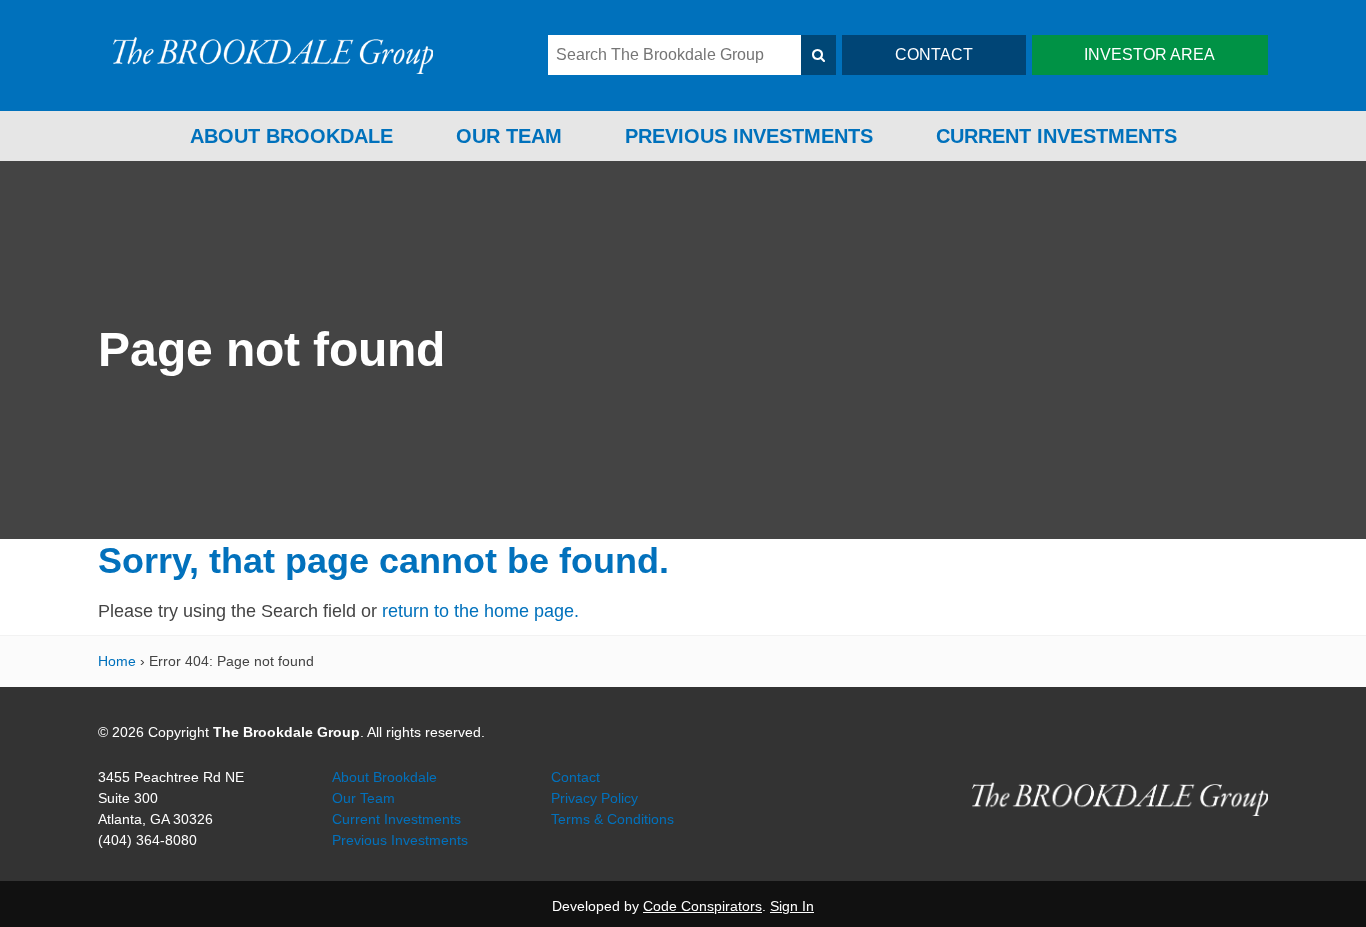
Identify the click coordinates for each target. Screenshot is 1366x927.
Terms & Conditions (612, 819)
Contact (575, 777)
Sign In (792, 906)
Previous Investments (749, 136)
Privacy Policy (594, 798)
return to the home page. (480, 611)
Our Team (509, 136)
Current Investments (1056, 136)
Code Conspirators (702, 906)
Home (117, 661)
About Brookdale (291, 136)
